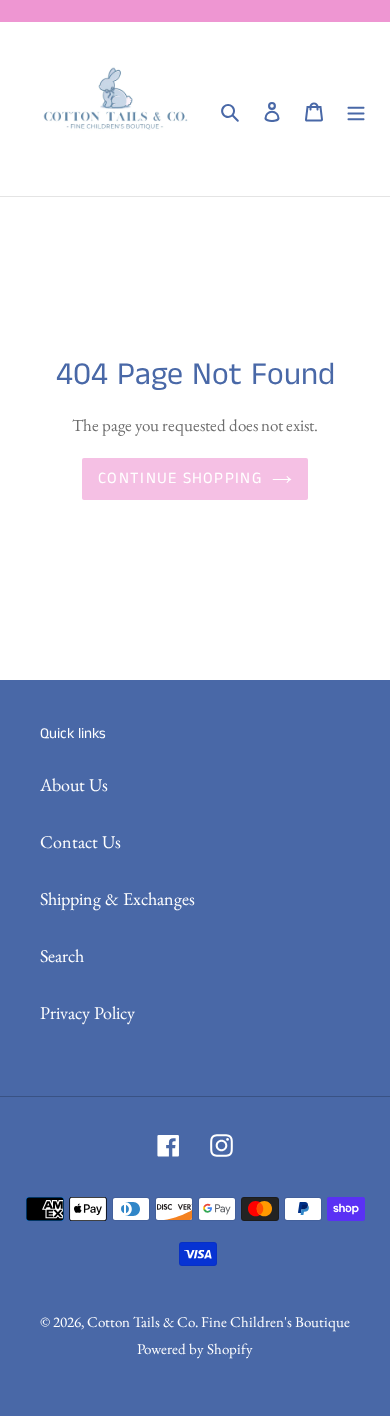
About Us (74, 784)
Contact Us (80, 841)
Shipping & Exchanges (117, 898)
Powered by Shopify (195, 1348)
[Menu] (356, 109)
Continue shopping (180, 478)
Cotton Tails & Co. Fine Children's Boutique (218, 1321)
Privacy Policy (87, 1012)
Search (62, 955)
